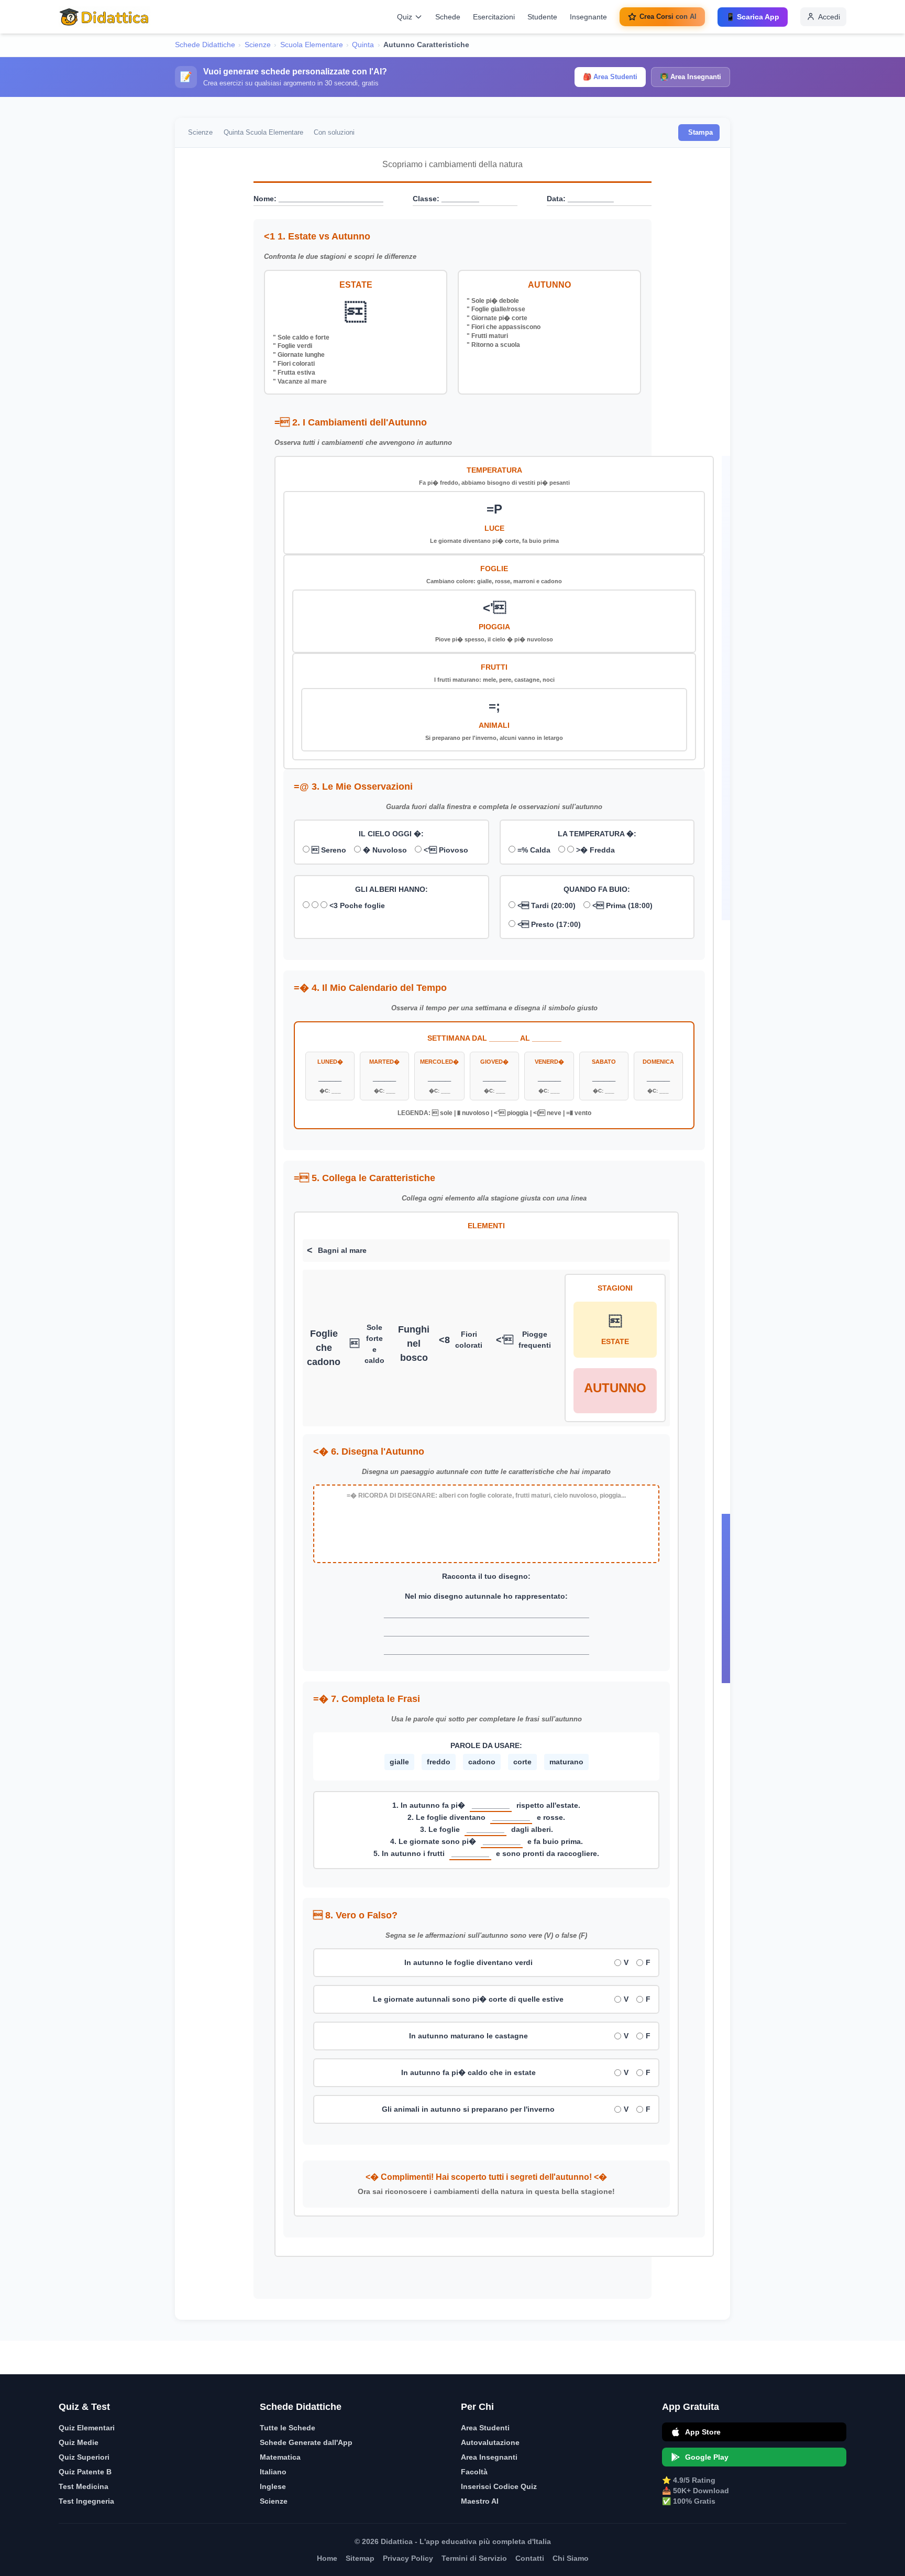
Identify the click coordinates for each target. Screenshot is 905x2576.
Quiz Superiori (84, 2457)
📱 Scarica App (753, 17)
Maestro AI (480, 2501)
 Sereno (328, 850)
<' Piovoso (445, 850)
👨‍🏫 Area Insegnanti (691, 77)
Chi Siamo (571, 2558)
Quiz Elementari (87, 2428)
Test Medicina (84, 2486)
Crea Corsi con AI (668, 17)
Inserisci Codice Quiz (499, 2486)
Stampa (700, 132)
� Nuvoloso (384, 850)
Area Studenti (485, 2428)
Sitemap (360, 2558)
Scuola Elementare (312, 45)
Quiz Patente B (85, 2472)
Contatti (530, 2558)
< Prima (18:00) (621, 905)
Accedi (829, 17)
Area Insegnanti (489, 2457)
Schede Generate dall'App (306, 2442)
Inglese (273, 2486)
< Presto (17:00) (548, 924)
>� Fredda (594, 850)
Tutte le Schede (288, 2428)
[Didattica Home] (104, 17)
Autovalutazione (490, 2442)
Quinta (363, 45)
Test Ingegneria (86, 2501)
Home (327, 2558)
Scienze (258, 45)
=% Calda (533, 850)
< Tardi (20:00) (545, 905)
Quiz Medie (79, 2442)
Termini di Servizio (474, 2558)
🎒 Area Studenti (610, 77)
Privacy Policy (408, 2558)
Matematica (280, 2457)
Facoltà (474, 2472)
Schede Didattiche (205, 45)
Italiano (273, 2472)
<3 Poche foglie (356, 905)
